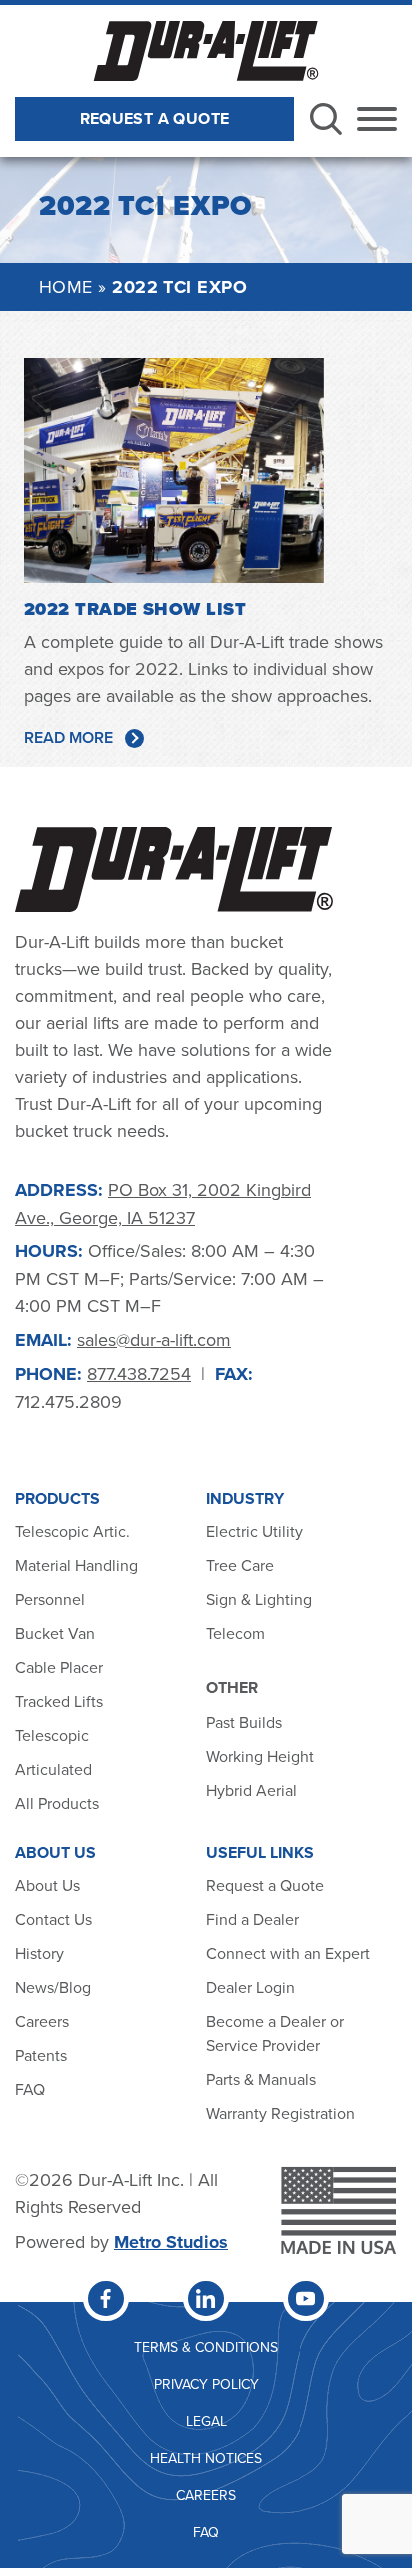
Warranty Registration (280, 2113)
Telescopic (52, 1735)
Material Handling (76, 1565)
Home (66, 286)
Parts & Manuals (261, 2079)
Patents (41, 2055)
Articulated (53, 1769)
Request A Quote (155, 118)
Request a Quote (265, 1885)
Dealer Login (250, 1987)
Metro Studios (171, 2242)
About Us (47, 1885)
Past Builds (244, 1722)
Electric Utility (254, 1531)
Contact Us (53, 1919)
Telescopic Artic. (72, 1531)
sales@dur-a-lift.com (154, 1339)
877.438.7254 (139, 1373)
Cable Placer (59, 1667)
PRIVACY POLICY (206, 2384)
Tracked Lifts (59, 1701)
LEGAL (206, 2421)
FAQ (30, 2089)
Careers (42, 2021)
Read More (68, 737)
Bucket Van (55, 1633)
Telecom (235, 1633)
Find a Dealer (252, 1919)
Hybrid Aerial (251, 1790)
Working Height (260, 1756)
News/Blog (53, 1987)
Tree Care (240, 1565)
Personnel (50, 1599)
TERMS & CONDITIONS (206, 2347)
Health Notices (206, 2458)
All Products (59, 1803)
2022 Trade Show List (135, 609)
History (39, 1953)
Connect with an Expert (288, 1953)
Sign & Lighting (259, 1599)
